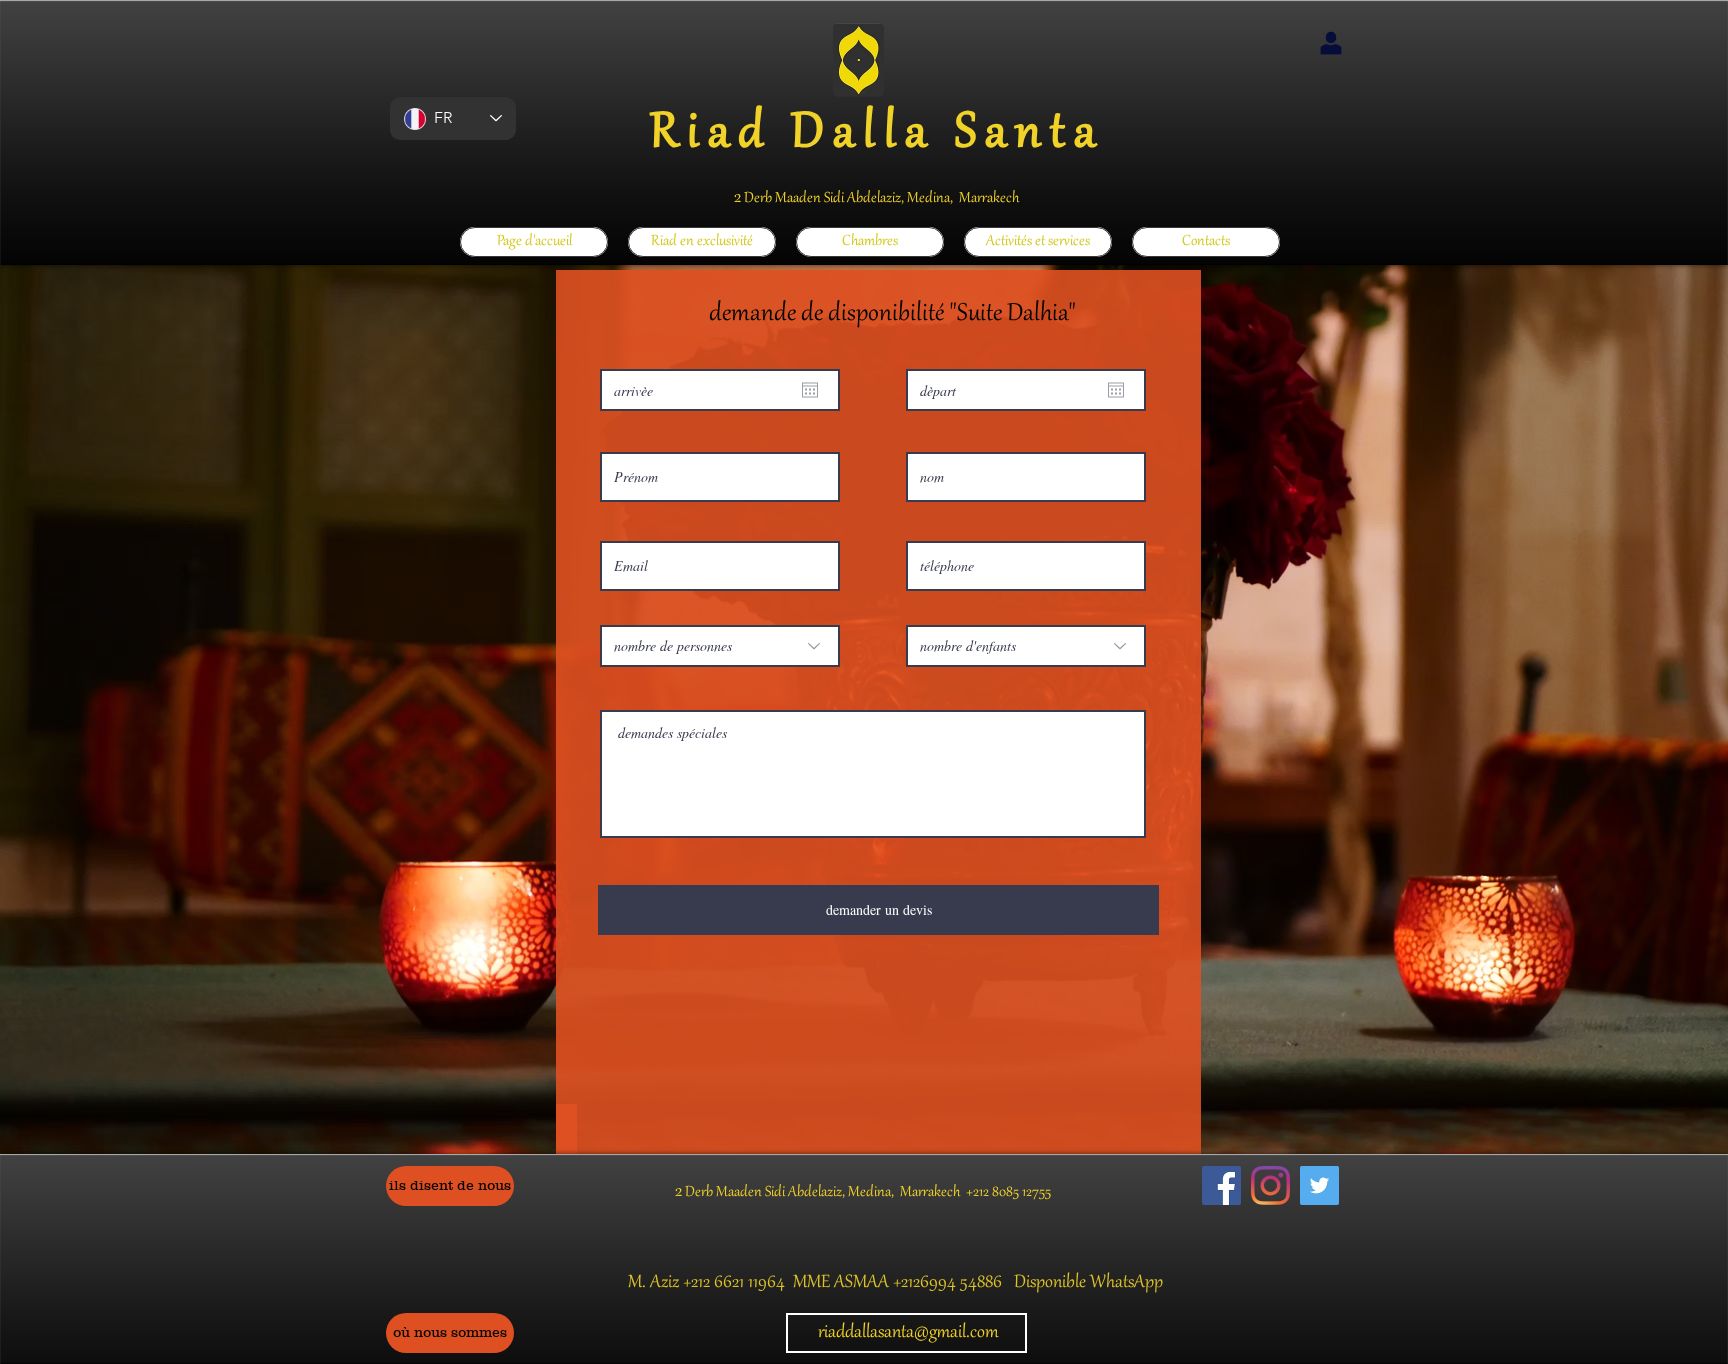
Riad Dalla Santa (877, 135)
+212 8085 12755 (1008, 1193)
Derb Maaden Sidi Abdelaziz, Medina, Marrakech (880, 199)
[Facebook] (1221, 1185)
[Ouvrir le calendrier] (810, 390)
